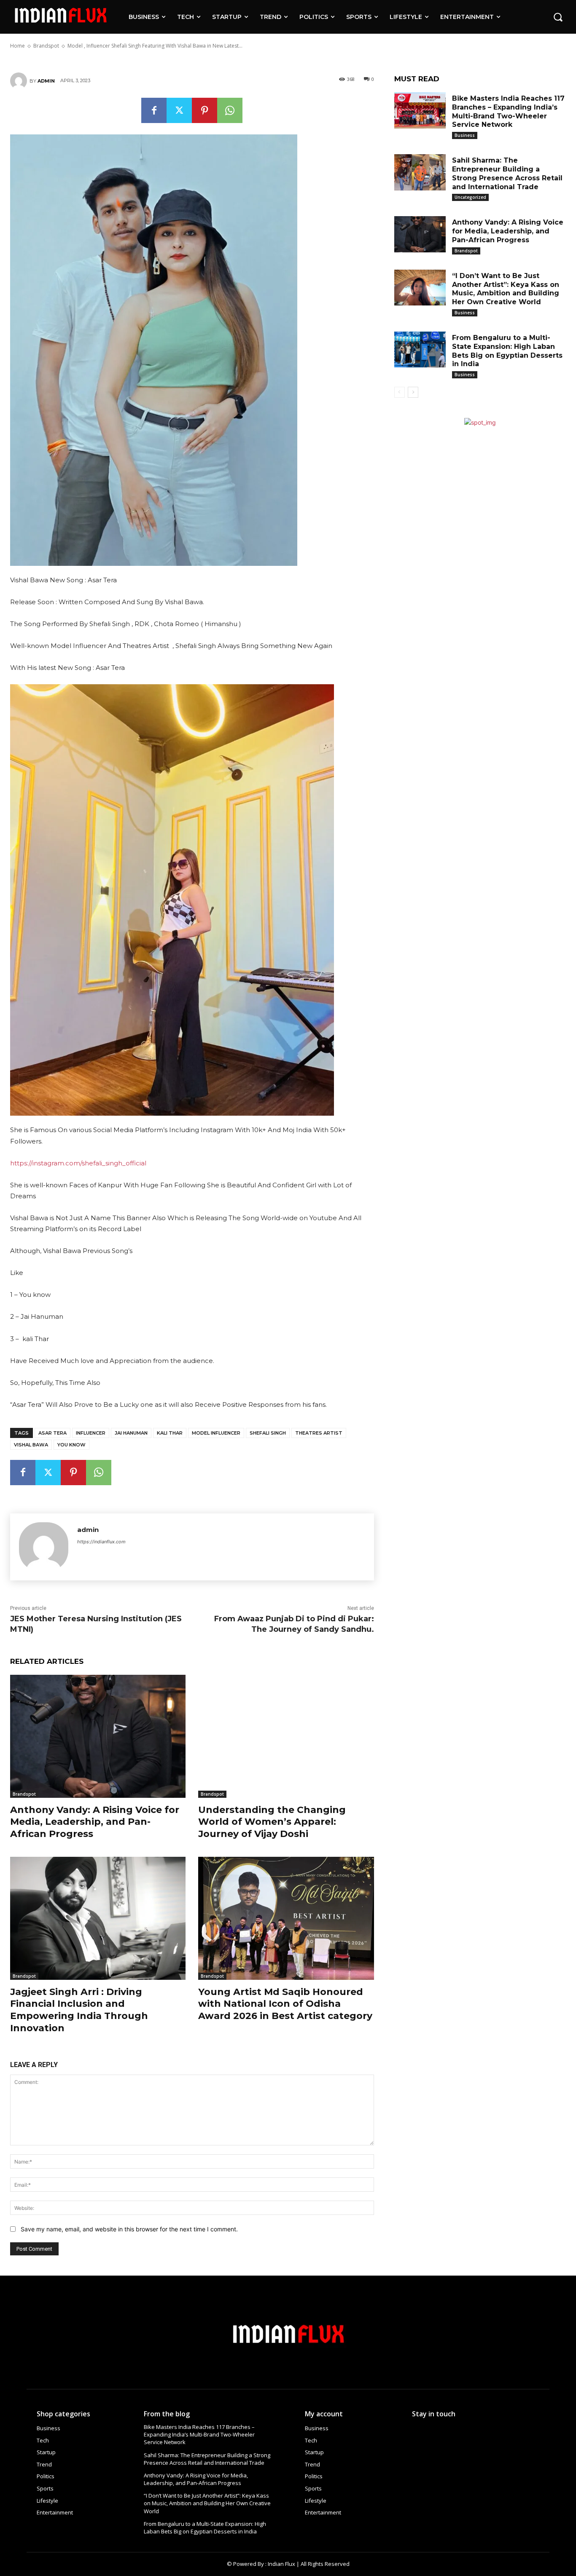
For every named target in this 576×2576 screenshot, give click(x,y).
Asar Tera (52, 1433)
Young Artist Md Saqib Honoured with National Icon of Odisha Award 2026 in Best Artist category (285, 2004)
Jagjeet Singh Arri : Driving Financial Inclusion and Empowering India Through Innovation (79, 2010)
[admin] (20, 81)
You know (71, 1445)
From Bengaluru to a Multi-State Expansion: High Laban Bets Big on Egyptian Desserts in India (205, 2528)
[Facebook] (154, 110)
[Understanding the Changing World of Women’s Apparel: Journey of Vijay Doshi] (286, 1736)
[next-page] (413, 392)
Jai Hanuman (131, 1433)
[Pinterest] (205, 110)
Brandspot (24, 1794)
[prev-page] (400, 392)
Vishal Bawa (31, 1445)
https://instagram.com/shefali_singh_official (78, 1163)
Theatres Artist (319, 1433)
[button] (558, 17)
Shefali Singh (268, 1433)
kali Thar (170, 1433)
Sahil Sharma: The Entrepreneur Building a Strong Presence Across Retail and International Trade (207, 2459)
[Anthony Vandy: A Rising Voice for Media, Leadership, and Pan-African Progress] (98, 1736)
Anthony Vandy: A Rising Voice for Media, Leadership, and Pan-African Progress (95, 1822)
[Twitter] (179, 110)
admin (46, 81)
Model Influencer (216, 1433)
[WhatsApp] (230, 110)
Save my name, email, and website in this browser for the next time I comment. (129, 2229)
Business (465, 135)
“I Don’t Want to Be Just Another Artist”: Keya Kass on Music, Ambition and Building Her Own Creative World (506, 289)
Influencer (91, 1433)
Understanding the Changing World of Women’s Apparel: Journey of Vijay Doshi (272, 1822)
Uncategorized (470, 197)
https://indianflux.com (101, 1542)
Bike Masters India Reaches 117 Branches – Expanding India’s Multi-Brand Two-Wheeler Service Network (199, 2434)
